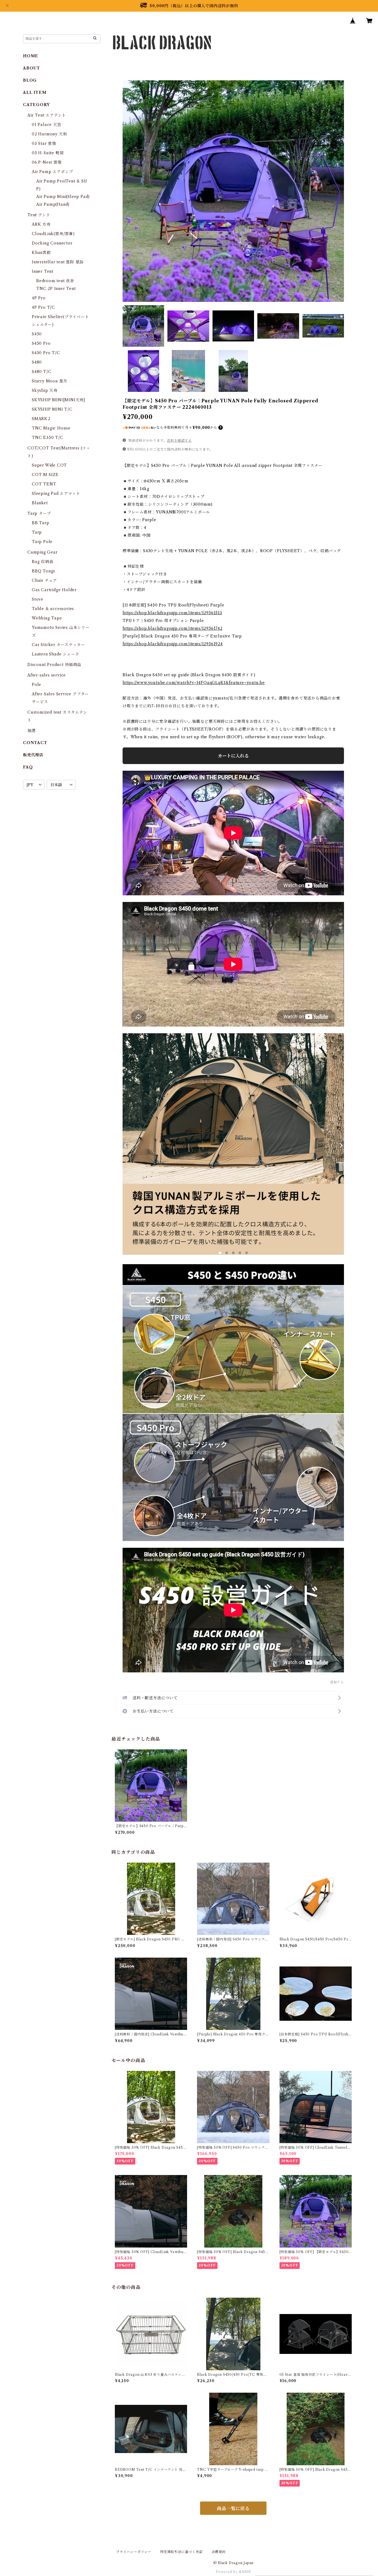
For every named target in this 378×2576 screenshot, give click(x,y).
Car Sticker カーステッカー (58, 645)
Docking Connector (52, 243)
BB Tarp (41, 523)
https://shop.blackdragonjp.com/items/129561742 (173, 628)
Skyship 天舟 (45, 390)
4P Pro (39, 298)
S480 (37, 362)
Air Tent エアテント (47, 115)
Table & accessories (53, 609)
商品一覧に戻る (233, 2508)
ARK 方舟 (41, 224)
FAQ (28, 767)
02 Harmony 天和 (49, 134)
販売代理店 (33, 755)
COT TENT (44, 484)
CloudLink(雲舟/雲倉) (53, 234)
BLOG (30, 80)
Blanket (40, 503)
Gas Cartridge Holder (54, 590)
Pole (37, 685)
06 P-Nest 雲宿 (47, 162)
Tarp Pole (42, 542)
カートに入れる (233, 756)
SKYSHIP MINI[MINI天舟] (59, 400)
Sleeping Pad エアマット (56, 493)
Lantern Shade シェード (55, 654)
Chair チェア (44, 580)
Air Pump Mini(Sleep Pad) (63, 197)
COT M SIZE (45, 475)
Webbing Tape (47, 618)
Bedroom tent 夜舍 (55, 281)
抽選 (32, 731)
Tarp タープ (39, 513)
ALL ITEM (35, 92)
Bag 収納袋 (43, 562)
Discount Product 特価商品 (54, 665)
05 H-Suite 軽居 (48, 153)
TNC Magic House (51, 428)
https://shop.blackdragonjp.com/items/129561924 (173, 644)
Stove (38, 599)
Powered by (227, 2572)
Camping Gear (42, 552)
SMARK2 (41, 419)
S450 (37, 334)
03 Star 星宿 (44, 143)
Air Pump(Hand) (53, 204)
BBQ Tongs (43, 571)
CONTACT (35, 743)
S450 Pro (41, 343)
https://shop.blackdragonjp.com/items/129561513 (172, 613)
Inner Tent (43, 271)
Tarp (37, 532)
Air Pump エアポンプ (52, 172)
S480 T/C (42, 372)
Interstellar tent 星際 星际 (58, 262)
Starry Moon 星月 (50, 381)
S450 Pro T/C (46, 353)
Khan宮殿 (41, 253)
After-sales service (47, 675)
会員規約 (219, 2552)
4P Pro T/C (43, 307)
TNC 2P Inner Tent (56, 289)
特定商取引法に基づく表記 (182, 2552)
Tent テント (39, 215)
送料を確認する (179, 440)
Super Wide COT (49, 465)
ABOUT (32, 68)
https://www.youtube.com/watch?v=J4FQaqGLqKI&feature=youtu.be (194, 683)
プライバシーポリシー (134, 2552)
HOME (31, 56)
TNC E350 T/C (48, 438)
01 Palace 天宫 (47, 125)
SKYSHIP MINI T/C (52, 409)
